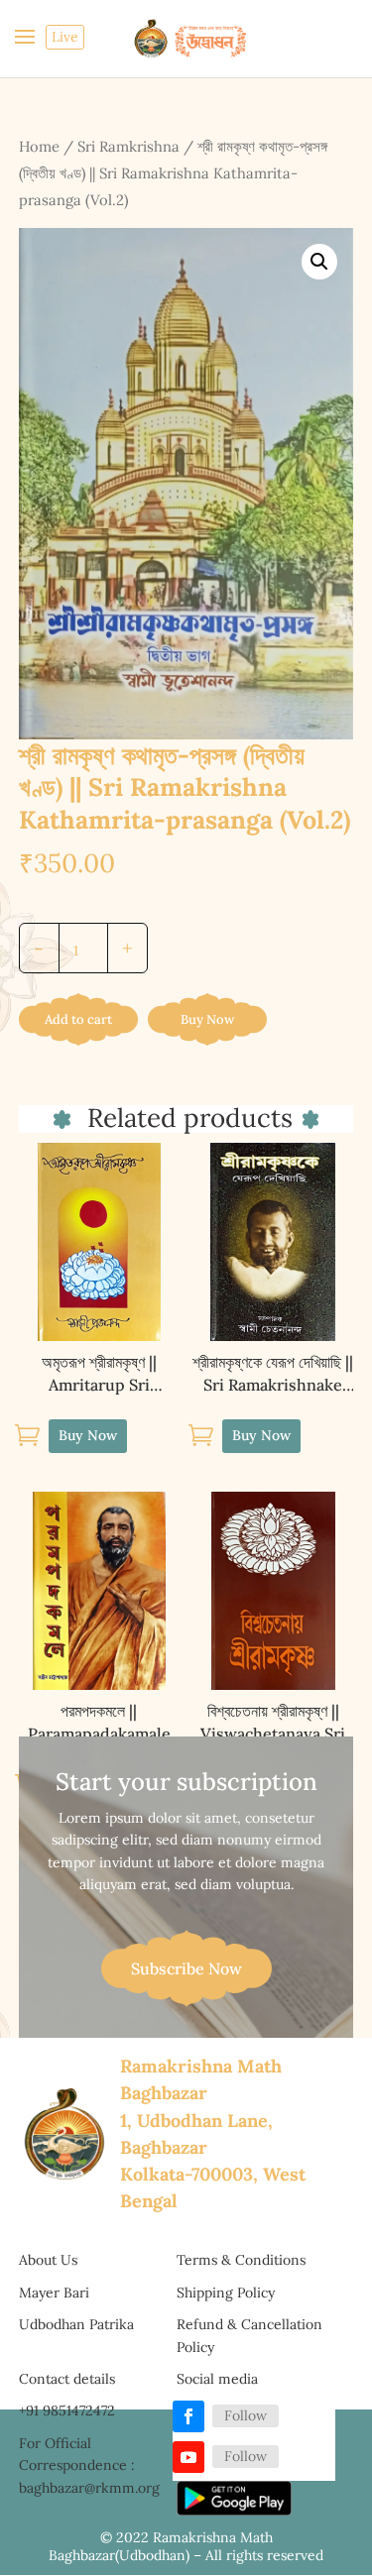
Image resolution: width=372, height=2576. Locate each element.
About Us (48, 2260)
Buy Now (207, 1019)
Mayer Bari (54, 2293)
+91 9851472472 (67, 2410)
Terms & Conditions (241, 2260)
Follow (246, 2415)
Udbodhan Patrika (76, 2324)
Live (65, 37)
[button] (319, 262)
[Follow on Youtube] (188, 2457)
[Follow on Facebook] (188, 2416)
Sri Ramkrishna (128, 146)
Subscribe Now (186, 1968)
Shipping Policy (226, 2293)
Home (39, 146)
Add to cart (78, 1019)
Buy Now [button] (88, 1435)
